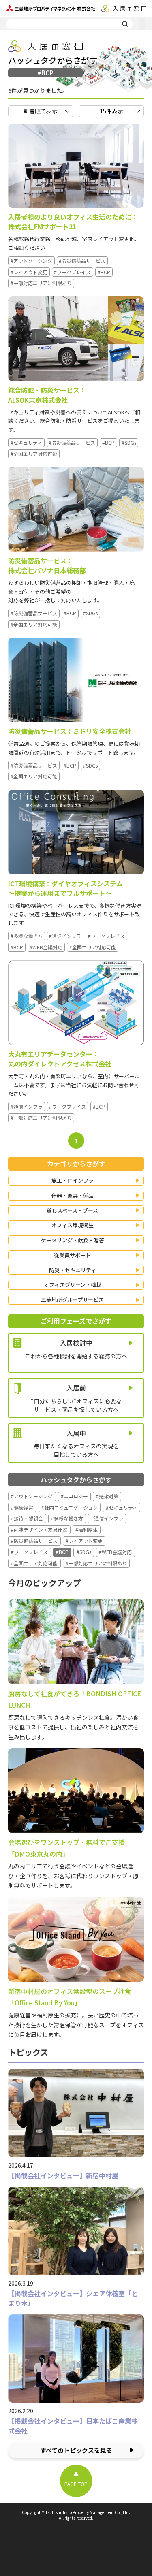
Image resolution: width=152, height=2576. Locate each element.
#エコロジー (74, 1496)
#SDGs (129, 442)
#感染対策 (107, 1496)
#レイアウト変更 (29, 272)
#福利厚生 (87, 1530)
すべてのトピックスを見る (76, 2450)
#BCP (104, 272)
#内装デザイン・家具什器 (39, 1530)
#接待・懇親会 (27, 1518)
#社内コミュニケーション (70, 1507)
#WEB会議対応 (46, 947)
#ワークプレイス (72, 272)
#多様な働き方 (27, 936)
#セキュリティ (26, 442)
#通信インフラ (65, 936)
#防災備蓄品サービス (82, 261)
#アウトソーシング (31, 261)
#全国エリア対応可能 (34, 454)
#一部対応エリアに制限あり (41, 283)
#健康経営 (22, 1507)
